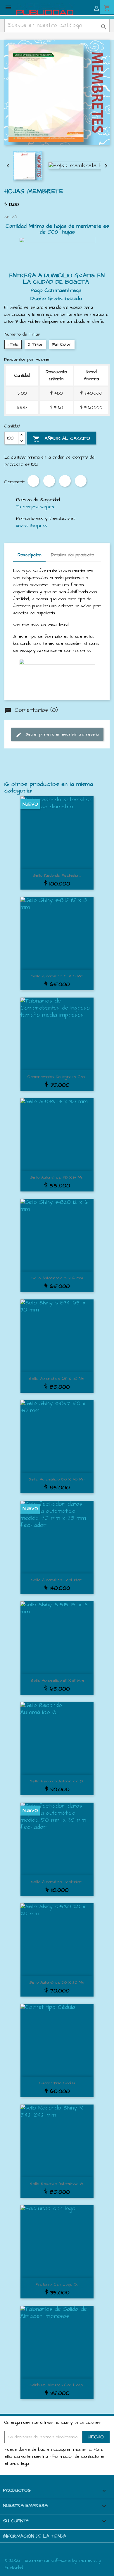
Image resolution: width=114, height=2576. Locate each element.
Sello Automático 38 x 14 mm (57, 1177)
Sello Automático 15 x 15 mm (57, 1681)
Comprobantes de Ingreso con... (57, 1077)
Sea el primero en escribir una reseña (57, 735)
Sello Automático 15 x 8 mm (57, 976)
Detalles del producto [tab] (72, 555)
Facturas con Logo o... (57, 2284)
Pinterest (65, 481)
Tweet (49, 481)
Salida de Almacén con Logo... (57, 2385)
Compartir (33, 481)
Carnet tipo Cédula (57, 2083)
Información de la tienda (35, 2536)
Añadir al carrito (61, 439)
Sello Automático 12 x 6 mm (57, 1278)
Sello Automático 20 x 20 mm (57, 1982)
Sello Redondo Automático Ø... (57, 1781)
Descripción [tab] (29, 555)
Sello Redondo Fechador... (57, 875)
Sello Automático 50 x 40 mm (57, 1479)
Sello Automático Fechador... (57, 1580)
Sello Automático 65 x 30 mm (57, 1379)
